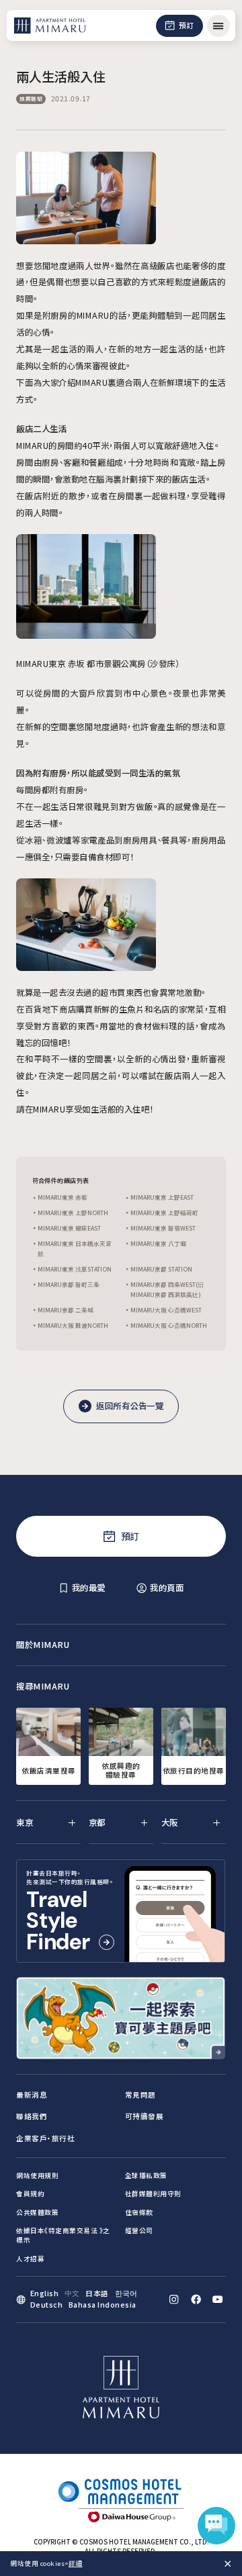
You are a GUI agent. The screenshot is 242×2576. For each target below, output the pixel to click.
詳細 (76, 2563)
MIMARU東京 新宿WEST (163, 1228)
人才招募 (30, 2259)
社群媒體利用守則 (153, 2194)
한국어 (127, 2293)
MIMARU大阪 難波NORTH (73, 1325)
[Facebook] (196, 2299)
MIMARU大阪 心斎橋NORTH (169, 1325)
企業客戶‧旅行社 (45, 2138)
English (45, 2293)
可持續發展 (145, 2116)
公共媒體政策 (37, 2212)
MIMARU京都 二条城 (66, 1310)
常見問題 (140, 2095)
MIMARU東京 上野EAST (162, 1197)
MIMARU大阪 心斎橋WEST (166, 1310)
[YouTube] (217, 2299)
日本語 (97, 2293)
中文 (72, 2293)
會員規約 (30, 2194)
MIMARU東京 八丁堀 (158, 1243)
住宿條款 (139, 2212)
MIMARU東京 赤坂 (63, 1197)
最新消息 (32, 2095)
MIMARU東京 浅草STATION (75, 1269)
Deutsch (47, 2305)
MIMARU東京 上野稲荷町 (164, 1213)
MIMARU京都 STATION (161, 1269)
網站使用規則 (37, 2175)
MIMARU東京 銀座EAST (69, 1228)
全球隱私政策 (146, 2175)
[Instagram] (174, 2299)
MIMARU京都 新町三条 (69, 1284)
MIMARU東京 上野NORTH (73, 1213)
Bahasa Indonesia (103, 2305)
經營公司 (139, 2230)
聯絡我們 (32, 2116)
